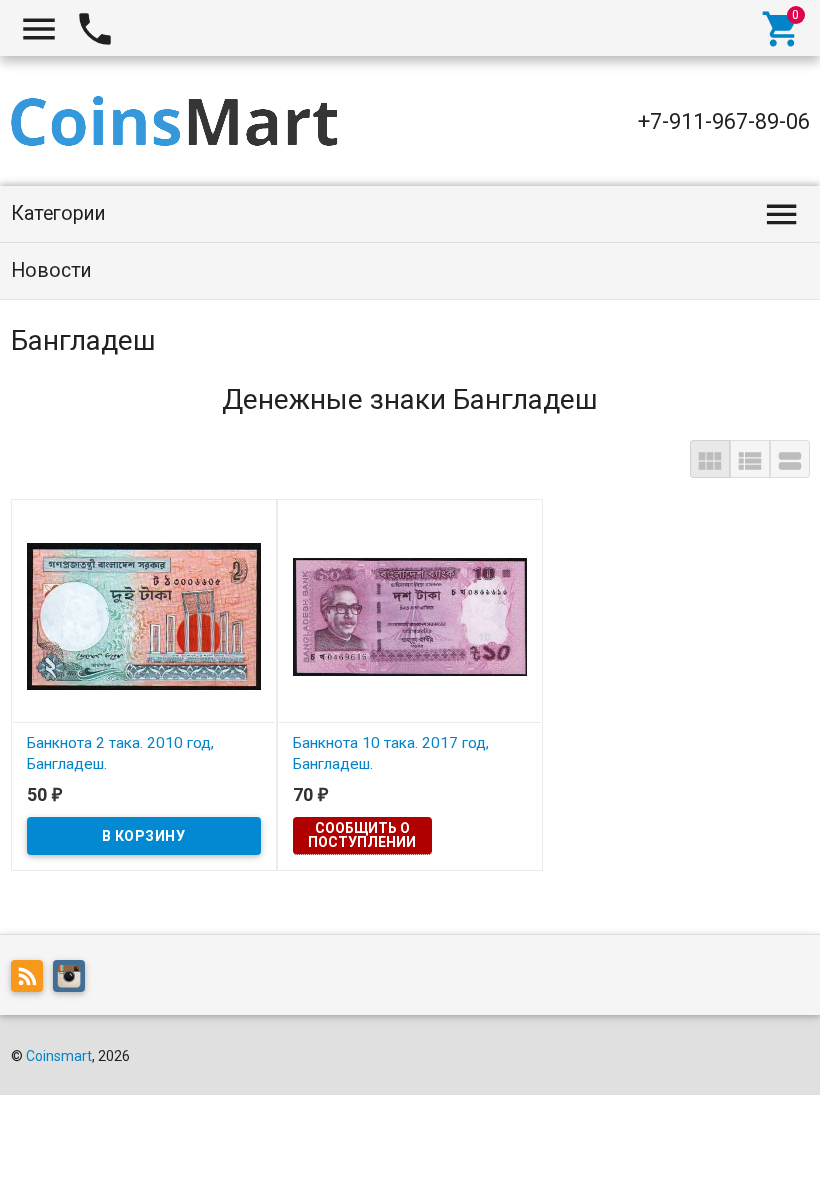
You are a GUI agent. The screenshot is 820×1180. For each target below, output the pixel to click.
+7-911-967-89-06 (724, 121)
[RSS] (32, 980)
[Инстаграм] (74, 980)
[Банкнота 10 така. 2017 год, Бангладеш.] (410, 615)
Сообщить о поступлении (362, 835)
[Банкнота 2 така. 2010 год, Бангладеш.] (144, 615)
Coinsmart (59, 1056)
